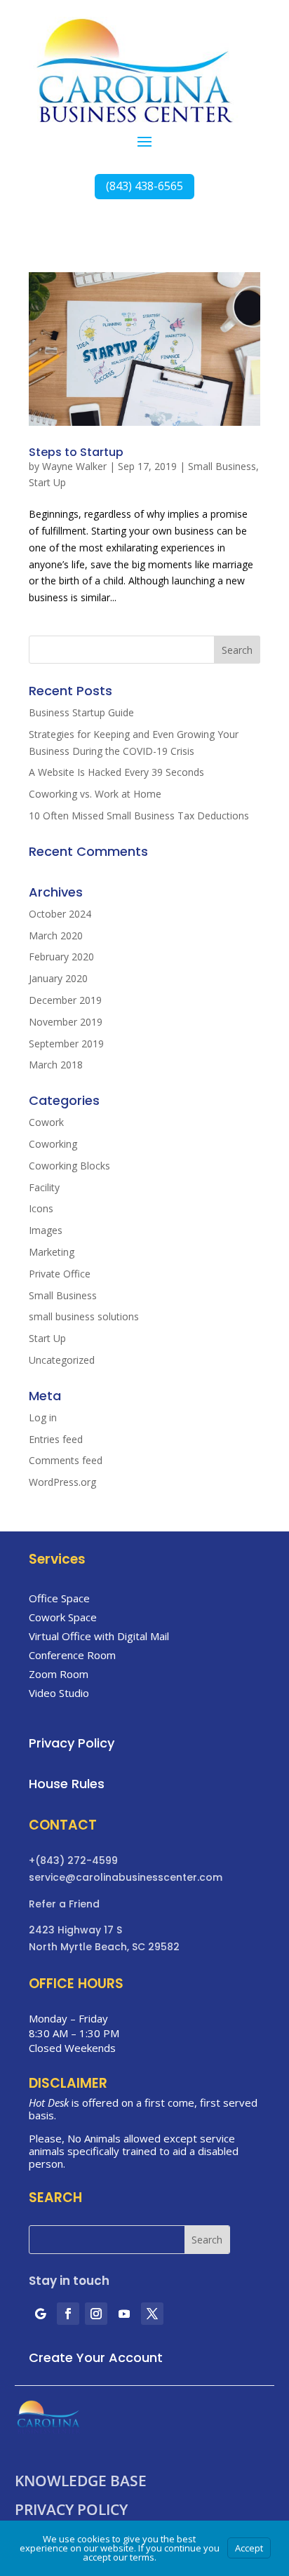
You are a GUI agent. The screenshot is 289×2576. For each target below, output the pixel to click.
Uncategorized (62, 1360)
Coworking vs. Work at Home (95, 794)
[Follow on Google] (40, 2314)
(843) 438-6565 (144, 186)
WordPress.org (62, 1482)
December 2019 (65, 1000)
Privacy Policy (71, 2510)
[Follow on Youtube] (124, 2314)
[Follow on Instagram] (96, 2314)
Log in (43, 1417)
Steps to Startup (76, 452)
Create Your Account (96, 2357)
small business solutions (84, 1316)
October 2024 (60, 914)
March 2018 (56, 1065)
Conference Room (72, 1655)
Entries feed (56, 1439)
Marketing (52, 1252)
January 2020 (58, 978)
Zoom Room (59, 1674)
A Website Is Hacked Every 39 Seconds (116, 772)
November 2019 (66, 1022)
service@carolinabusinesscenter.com (126, 1877)
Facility (44, 1187)
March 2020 (56, 935)
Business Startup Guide (81, 712)
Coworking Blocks (69, 1166)
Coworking (53, 1144)
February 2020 (61, 957)
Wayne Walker (74, 466)
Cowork (46, 1122)
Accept (249, 2548)
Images (46, 1230)
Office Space (59, 1598)
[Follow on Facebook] (68, 2314)
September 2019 (66, 1044)
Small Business (222, 466)
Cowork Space (63, 1617)
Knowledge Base (81, 2481)
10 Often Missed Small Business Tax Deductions (139, 816)
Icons (41, 1208)
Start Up (47, 482)
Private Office (60, 1274)
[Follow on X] (152, 2314)
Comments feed (66, 1460)
